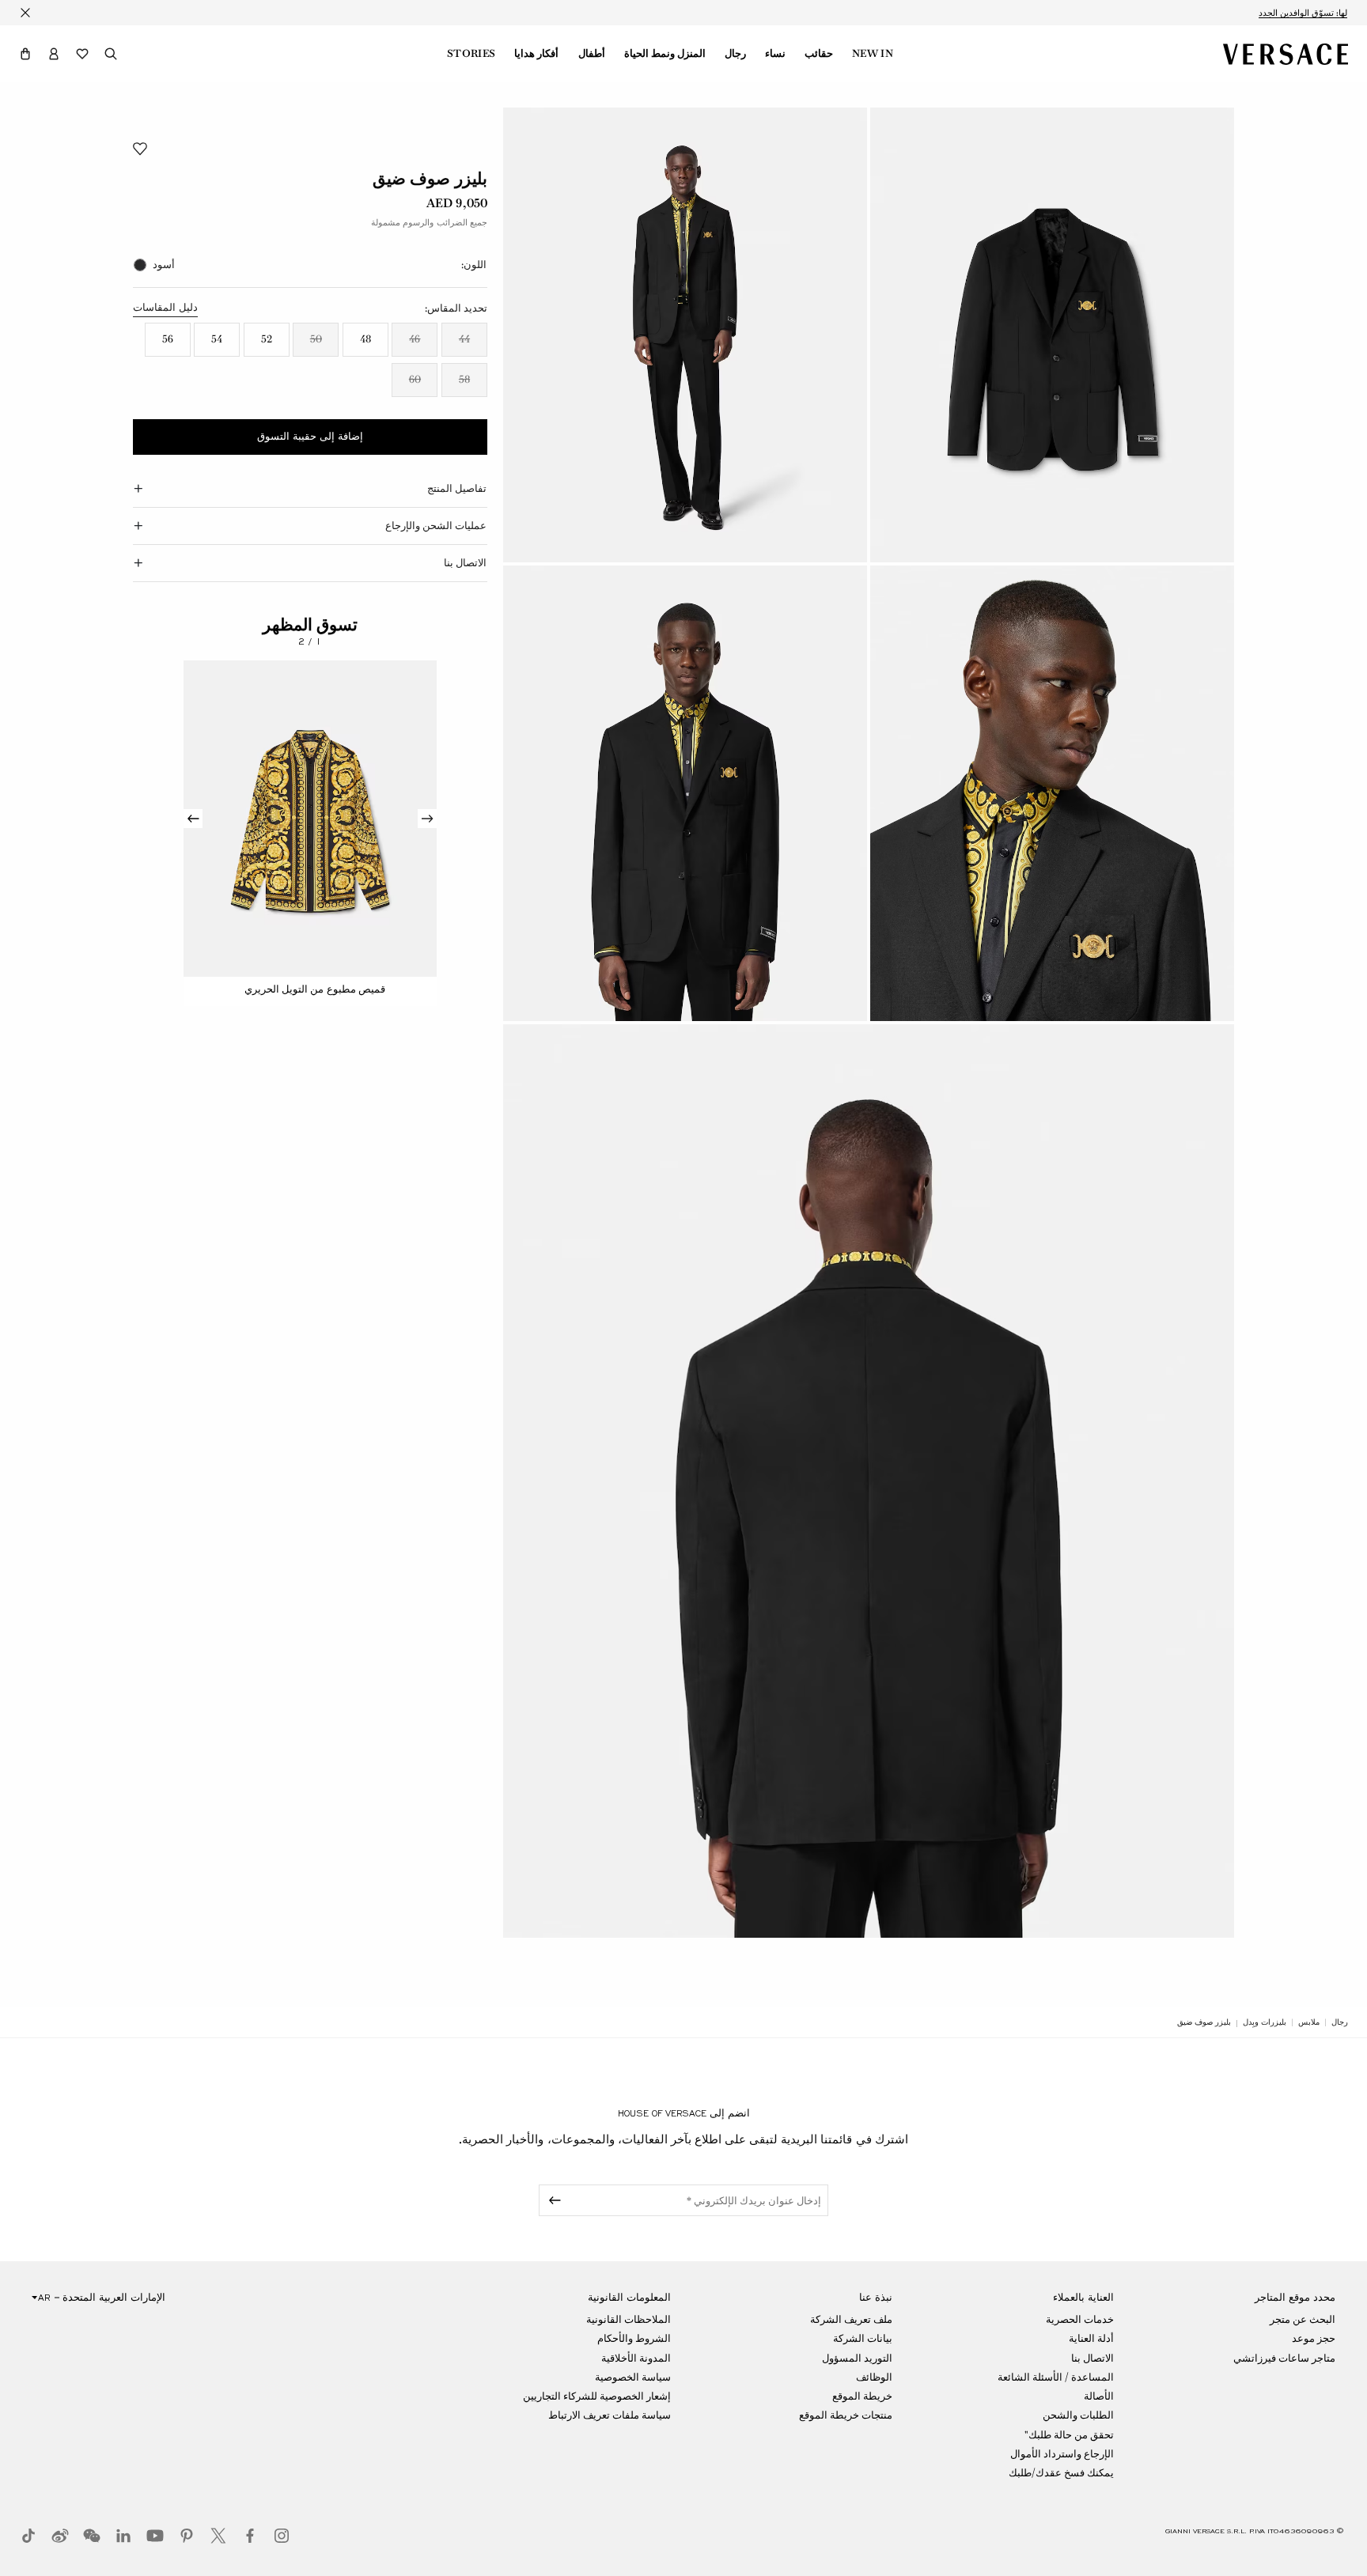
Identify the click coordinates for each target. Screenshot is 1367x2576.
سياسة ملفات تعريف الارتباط (610, 2415)
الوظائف (874, 2377)
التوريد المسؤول (857, 2358)
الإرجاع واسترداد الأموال (1062, 2454)
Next (193, 819)
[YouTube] (155, 2536)
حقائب (819, 54)
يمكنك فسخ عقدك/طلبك (1061, 2473)
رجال (735, 54)
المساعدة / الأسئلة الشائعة (1056, 2377)
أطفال (592, 54)
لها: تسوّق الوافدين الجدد (1303, 13)
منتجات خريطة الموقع (846, 2415)
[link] (1340, 2022)
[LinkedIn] (123, 2536)
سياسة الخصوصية (633, 2377)
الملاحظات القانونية (629, 2319)
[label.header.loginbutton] (54, 54)
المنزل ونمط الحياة (665, 54)
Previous (427, 819)
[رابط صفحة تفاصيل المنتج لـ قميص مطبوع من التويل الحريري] (310, 819)
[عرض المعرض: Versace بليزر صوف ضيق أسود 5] (869, 1481)
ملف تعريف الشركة (851, 2319)
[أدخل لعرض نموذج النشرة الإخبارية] (552, 2200)
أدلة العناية (1091, 2338)
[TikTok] (28, 2536)
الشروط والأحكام (634, 2338)
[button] (25, 54)
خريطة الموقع (862, 2396)
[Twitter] (218, 2536)
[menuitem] (873, 54)
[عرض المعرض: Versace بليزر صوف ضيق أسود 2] (685, 335)
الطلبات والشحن (1078, 2415)
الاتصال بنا (1092, 2358)
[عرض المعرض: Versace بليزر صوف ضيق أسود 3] (1052, 793)
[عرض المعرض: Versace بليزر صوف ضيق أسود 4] (685, 793)
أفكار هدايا (536, 54)
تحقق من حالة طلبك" (1069, 2435)
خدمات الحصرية (1080, 2319)
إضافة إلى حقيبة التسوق (310, 437)
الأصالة (1099, 2396)
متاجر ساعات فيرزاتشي (1284, 2358)
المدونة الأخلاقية (636, 2358)
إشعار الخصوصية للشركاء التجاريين (597, 2396)
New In (873, 54)
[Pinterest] (187, 2536)
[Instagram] (282, 2536)
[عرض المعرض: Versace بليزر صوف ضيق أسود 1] (1052, 335)
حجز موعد (1314, 2338)
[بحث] (111, 54)
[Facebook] (250, 2536)
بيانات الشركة (863, 2338)
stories (471, 54)
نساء (775, 54)
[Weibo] (60, 2536)
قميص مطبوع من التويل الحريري (314, 989)
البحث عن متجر (1303, 2319)
